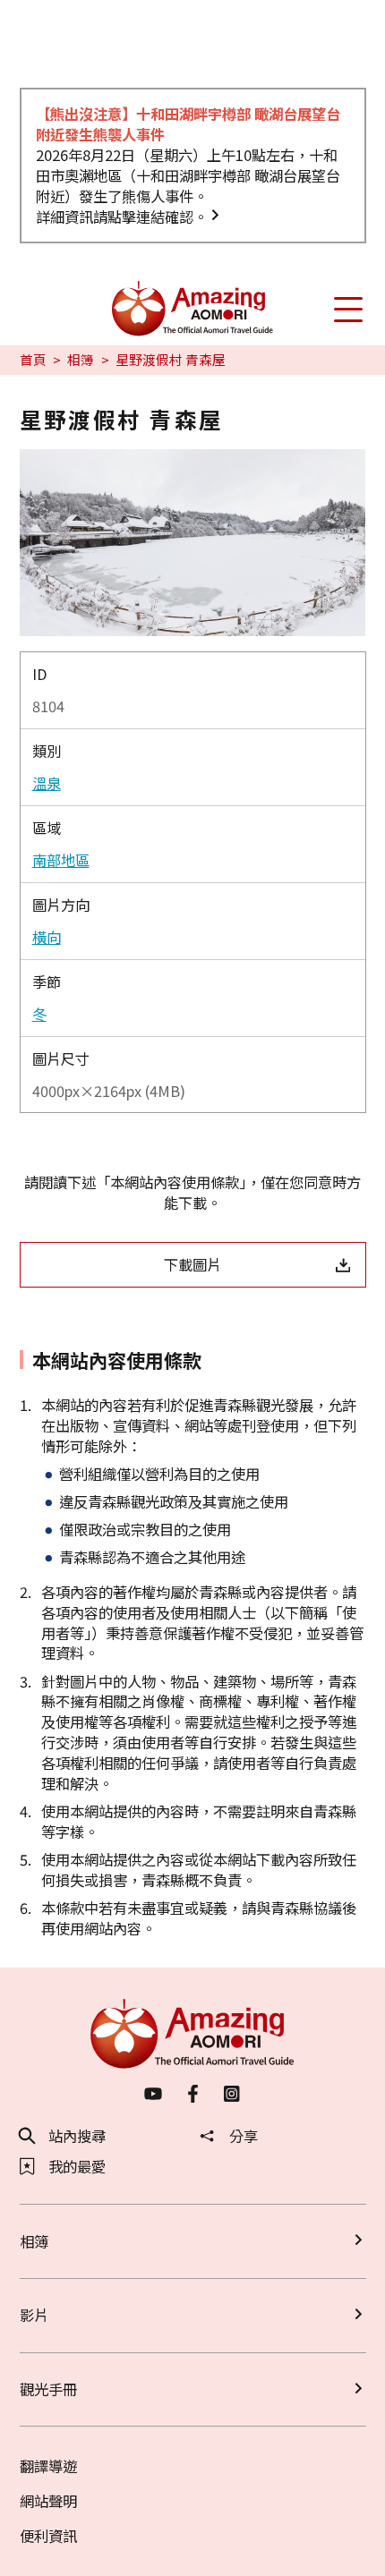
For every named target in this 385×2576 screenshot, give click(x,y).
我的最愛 (77, 2166)
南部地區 (61, 860)
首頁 (33, 360)
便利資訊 (48, 2536)
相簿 (81, 360)
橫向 (47, 937)
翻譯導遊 (48, 2466)
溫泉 (47, 783)
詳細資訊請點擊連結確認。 (122, 217)
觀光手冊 (48, 2389)
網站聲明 (48, 2501)
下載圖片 (192, 1264)
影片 (34, 2315)
